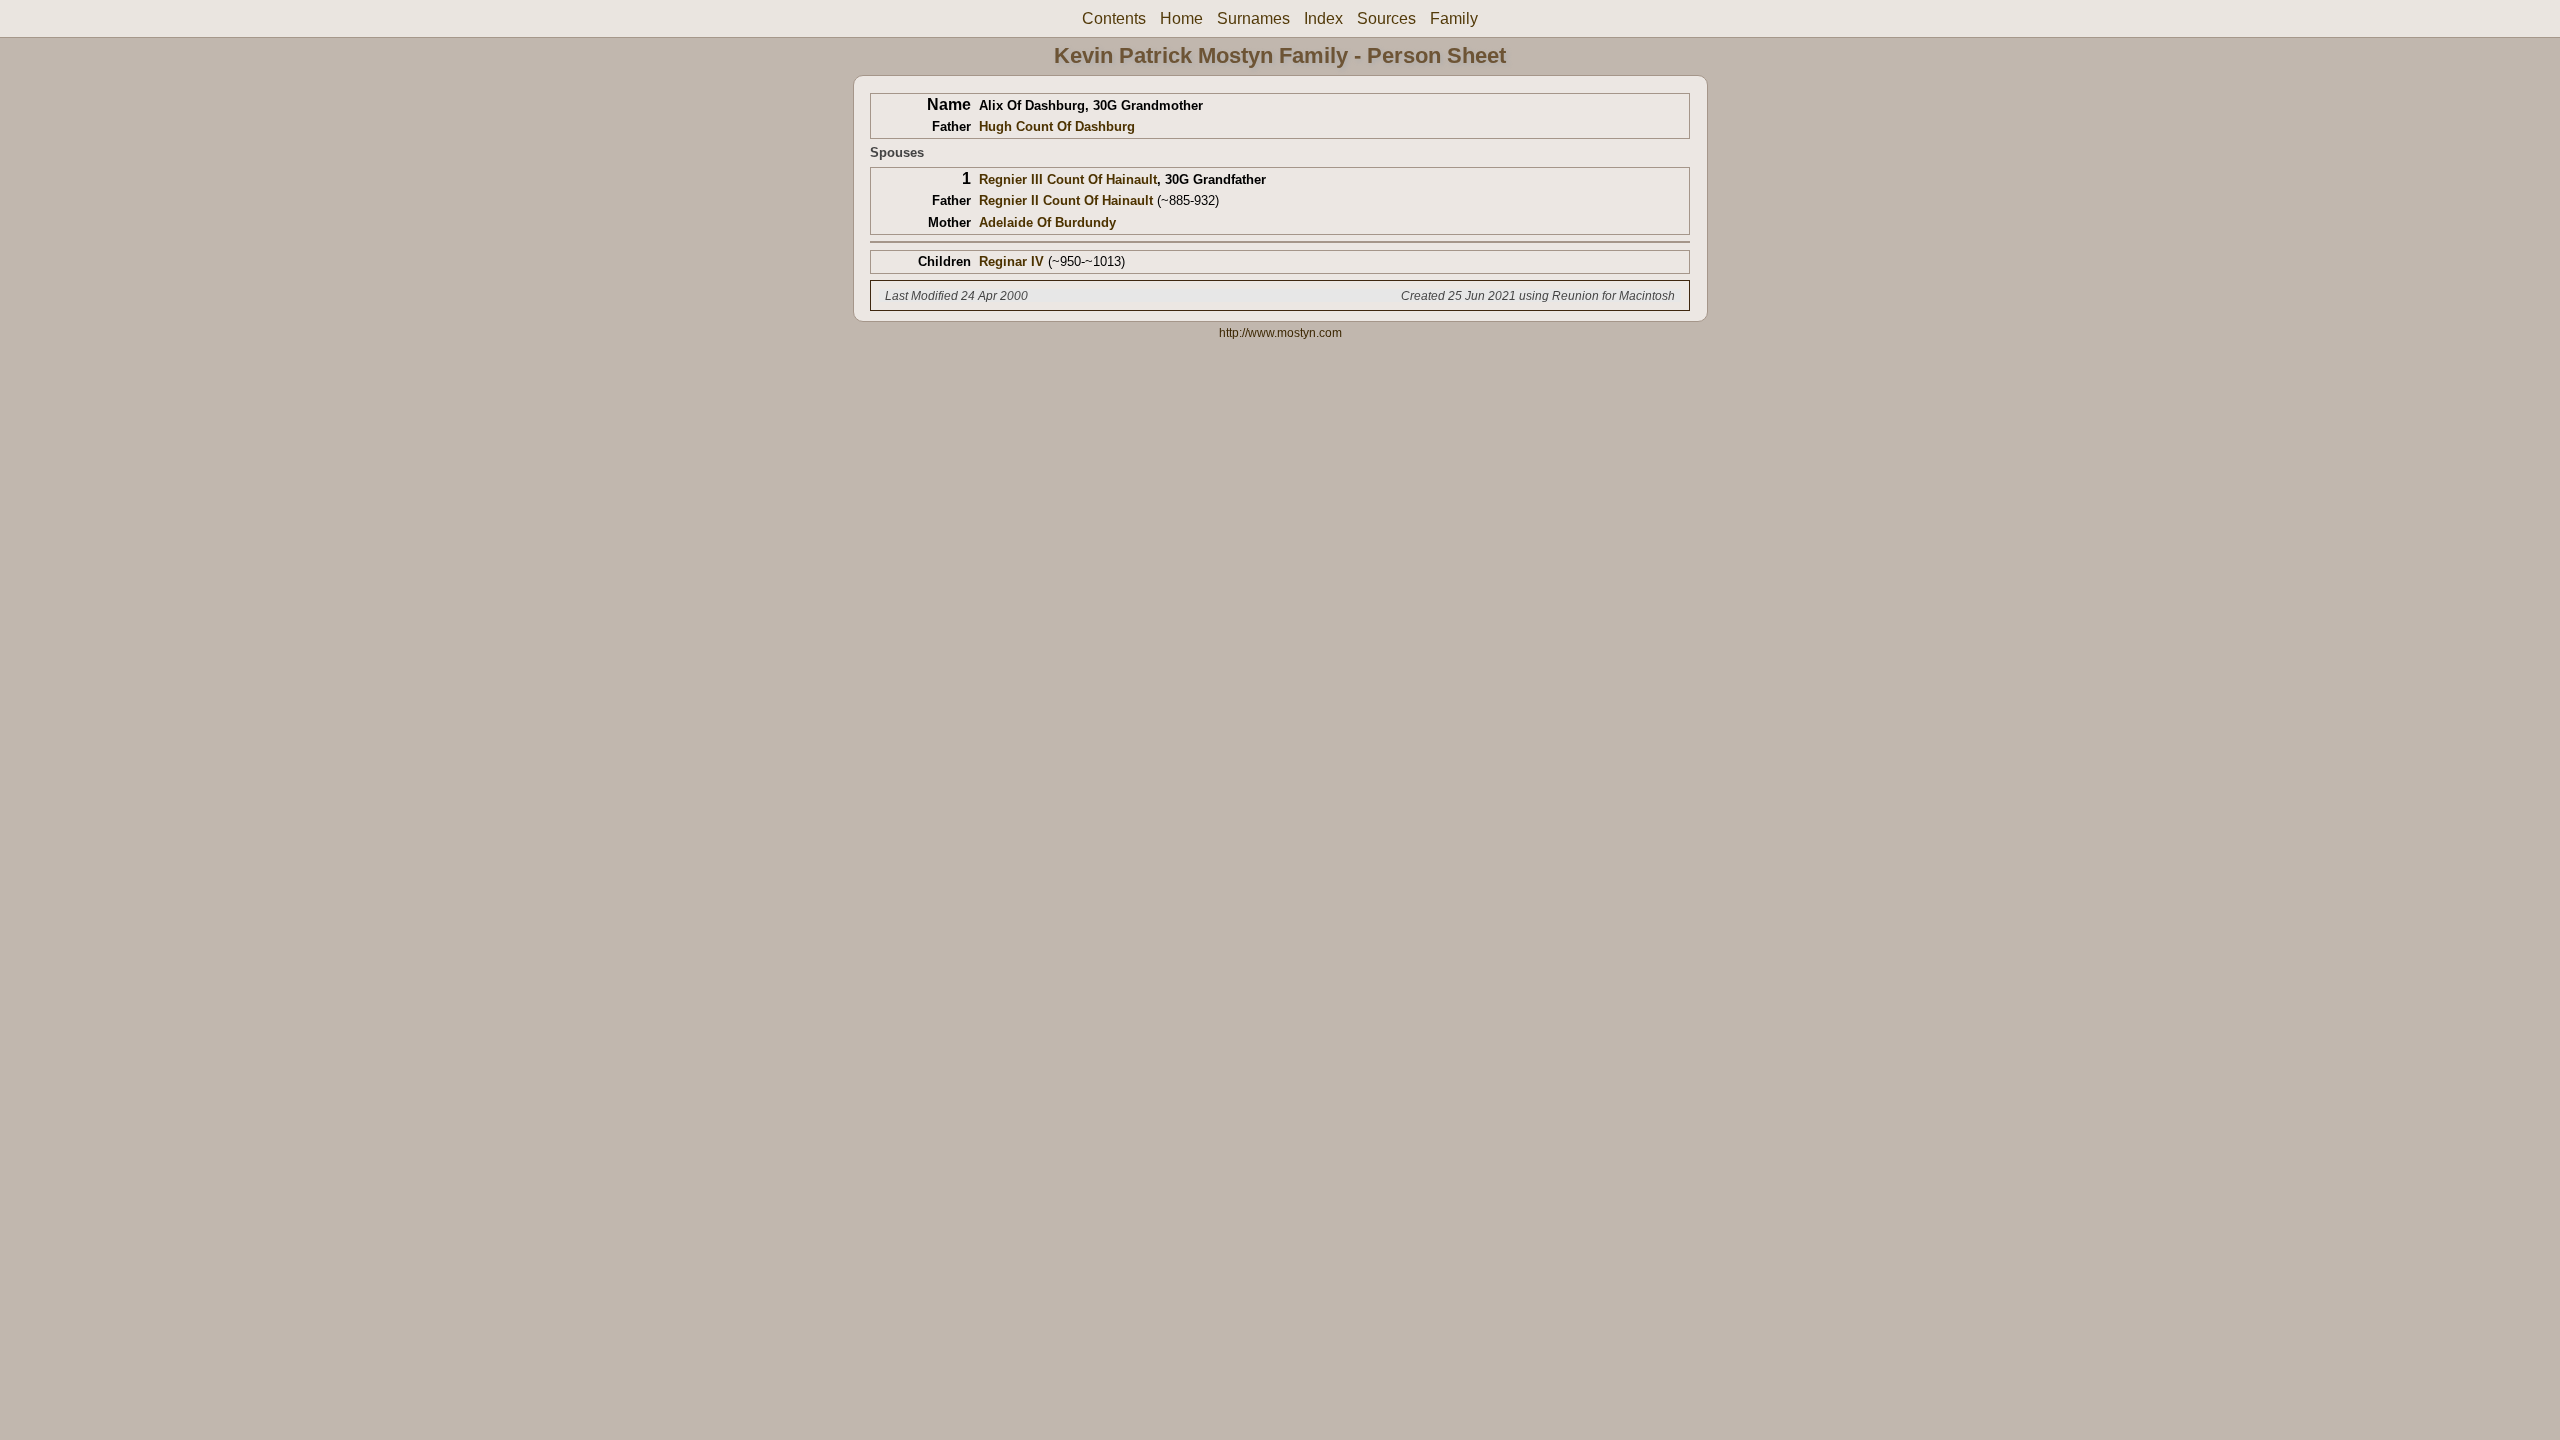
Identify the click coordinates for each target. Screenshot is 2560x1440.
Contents (1114, 18)
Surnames (1253, 18)
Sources (1386, 18)
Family (1454, 18)
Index (1323, 18)
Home (1181, 18)
